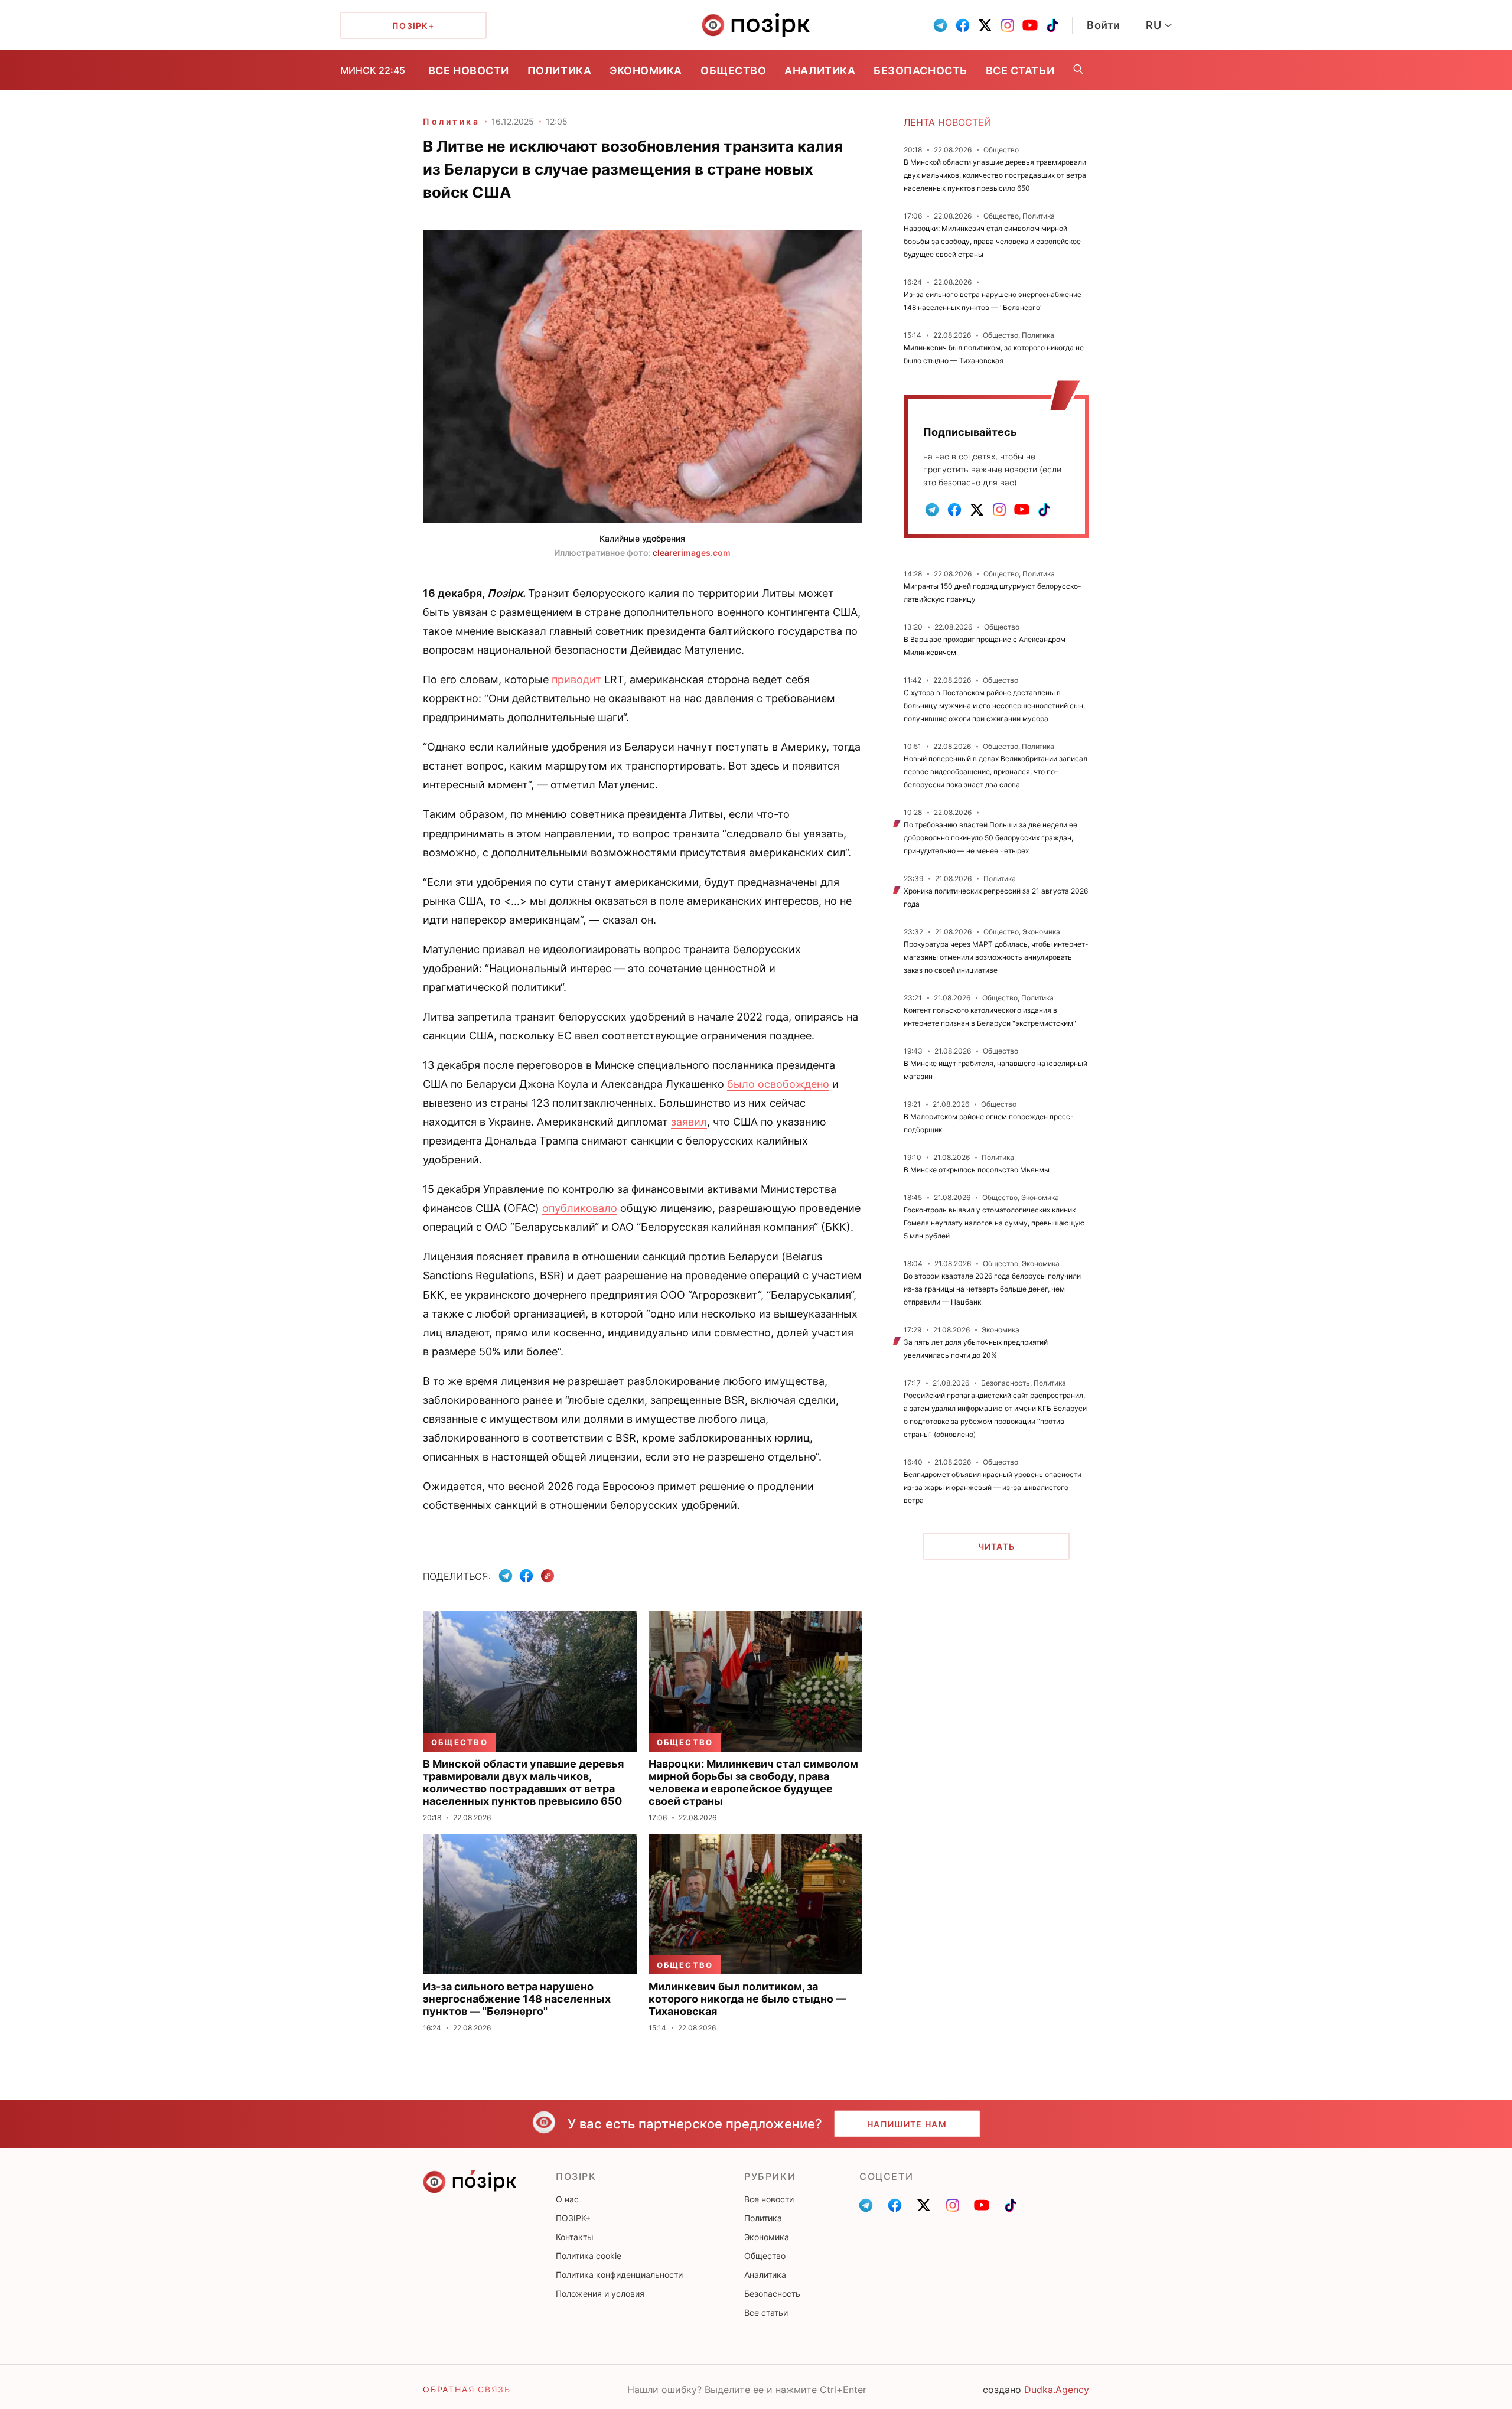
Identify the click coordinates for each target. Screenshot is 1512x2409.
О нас (567, 2199)
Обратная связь (467, 2389)
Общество (733, 71)
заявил (689, 1122)
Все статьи (1020, 71)
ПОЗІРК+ (573, 2218)
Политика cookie (589, 2256)
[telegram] (940, 25)
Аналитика (820, 71)
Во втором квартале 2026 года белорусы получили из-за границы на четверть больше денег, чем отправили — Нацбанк (992, 1289)
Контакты (575, 2237)
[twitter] (985, 25)
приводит (576, 679)
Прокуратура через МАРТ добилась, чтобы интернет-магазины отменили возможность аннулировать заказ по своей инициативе (996, 957)
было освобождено (778, 1084)
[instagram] (1008, 25)
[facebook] (963, 25)
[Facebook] (526, 1576)
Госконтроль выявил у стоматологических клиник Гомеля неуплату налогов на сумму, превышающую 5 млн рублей (994, 1223)
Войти (1104, 25)
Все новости (469, 71)
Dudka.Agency (1057, 2390)
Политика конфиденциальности (619, 2275)
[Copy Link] (548, 1576)
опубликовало (580, 1208)
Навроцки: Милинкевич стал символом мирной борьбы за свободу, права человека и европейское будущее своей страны (992, 241)
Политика (559, 71)
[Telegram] (506, 1576)
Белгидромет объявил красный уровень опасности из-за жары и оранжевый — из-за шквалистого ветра (993, 1487)
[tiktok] (1052, 25)
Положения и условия (600, 2294)
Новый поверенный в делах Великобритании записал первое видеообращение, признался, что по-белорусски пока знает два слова (995, 772)
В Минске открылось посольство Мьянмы (977, 1170)
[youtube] (1030, 25)
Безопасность (920, 71)
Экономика (646, 71)
